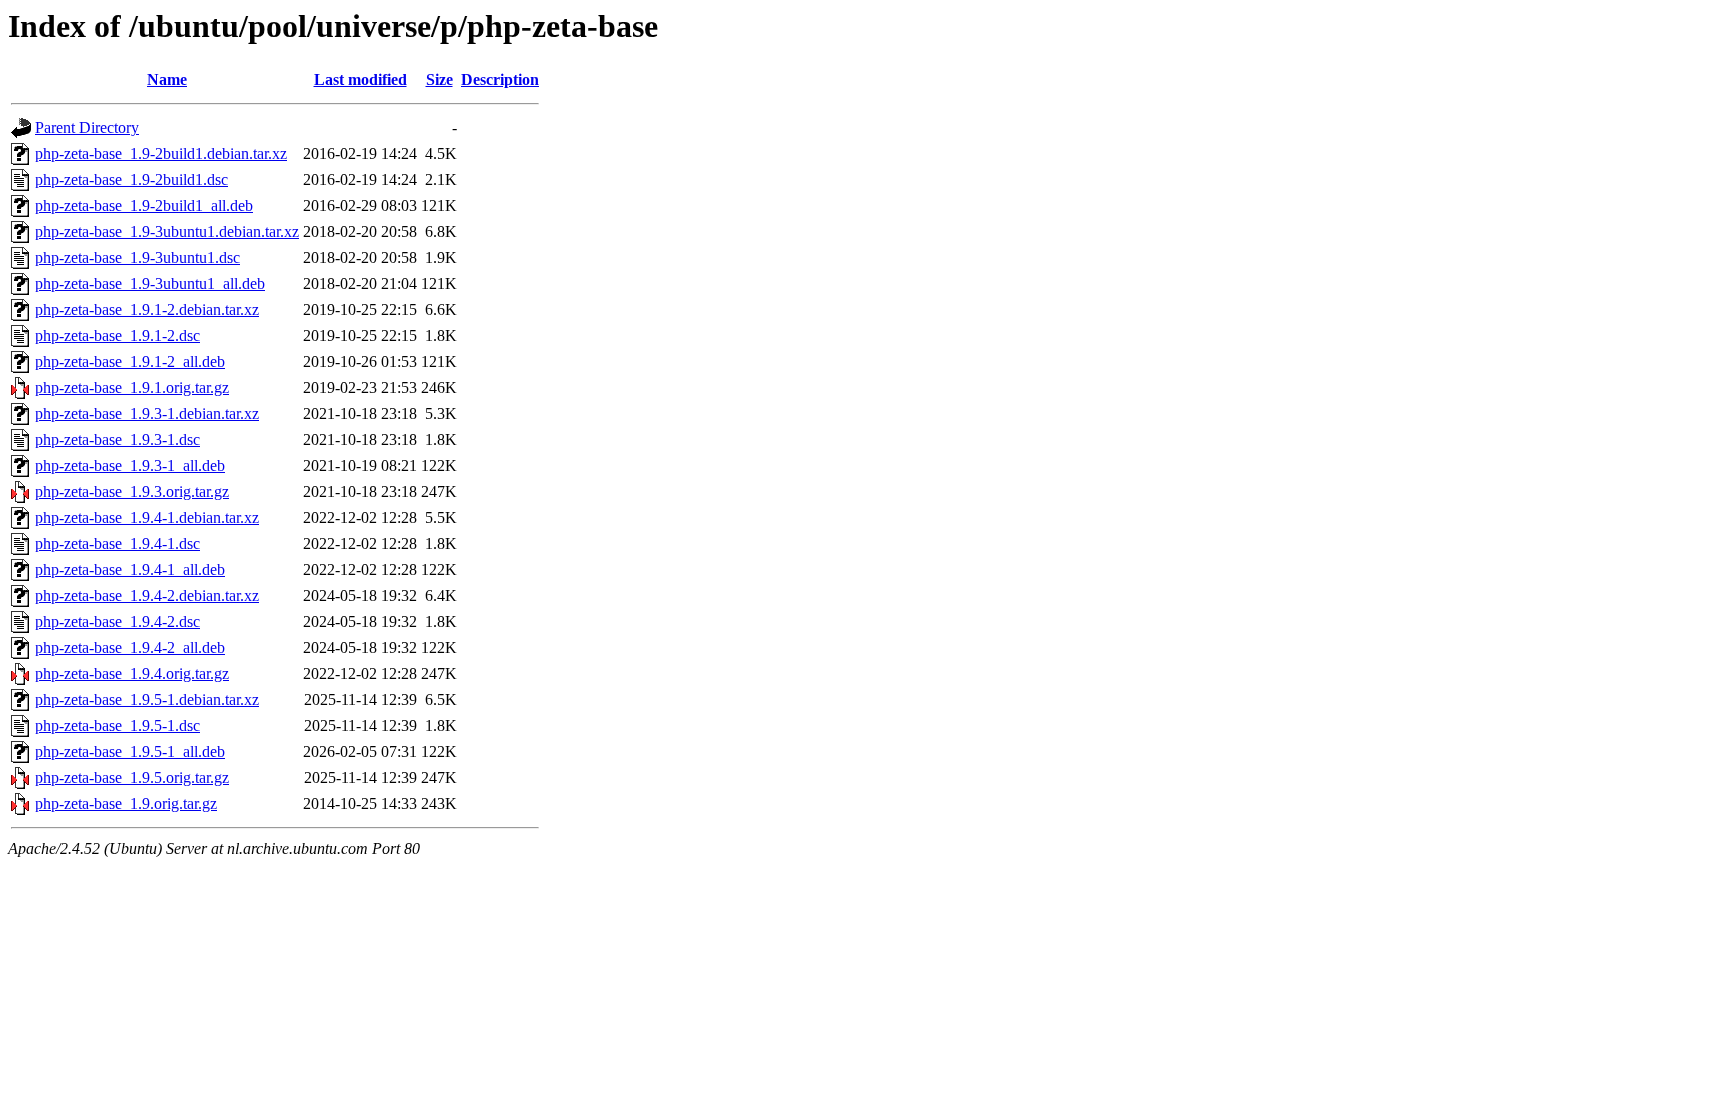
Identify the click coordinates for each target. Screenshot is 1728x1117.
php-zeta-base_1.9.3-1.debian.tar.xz (147, 413)
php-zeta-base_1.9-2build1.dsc (131, 179)
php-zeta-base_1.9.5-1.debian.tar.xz (147, 699)
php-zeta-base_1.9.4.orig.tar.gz (132, 673)
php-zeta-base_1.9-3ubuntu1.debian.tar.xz (167, 231)
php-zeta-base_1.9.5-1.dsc (117, 725)
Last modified (360, 79)
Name (167, 79)
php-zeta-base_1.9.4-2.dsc (117, 621)
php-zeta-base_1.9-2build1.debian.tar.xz (161, 153)
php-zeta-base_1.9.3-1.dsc (117, 439)
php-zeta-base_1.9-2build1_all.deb (144, 205)
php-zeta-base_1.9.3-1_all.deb (130, 465)
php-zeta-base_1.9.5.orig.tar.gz (132, 777)
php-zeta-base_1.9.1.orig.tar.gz (132, 387)
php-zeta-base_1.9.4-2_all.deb (130, 647)
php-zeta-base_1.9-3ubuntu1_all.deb (150, 283)
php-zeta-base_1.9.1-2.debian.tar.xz (147, 309)
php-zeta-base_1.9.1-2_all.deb (130, 361)
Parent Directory (87, 127)
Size (439, 79)
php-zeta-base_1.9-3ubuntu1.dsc (137, 257)
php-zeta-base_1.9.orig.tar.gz (126, 803)
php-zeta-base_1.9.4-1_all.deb (130, 569)
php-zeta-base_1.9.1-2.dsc (117, 335)
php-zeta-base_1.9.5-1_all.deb (130, 751)
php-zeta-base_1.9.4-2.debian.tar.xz (147, 595)
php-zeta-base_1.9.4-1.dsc (117, 543)
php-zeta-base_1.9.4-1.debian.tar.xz (147, 517)
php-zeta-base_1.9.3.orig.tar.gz (132, 491)
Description (500, 79)
